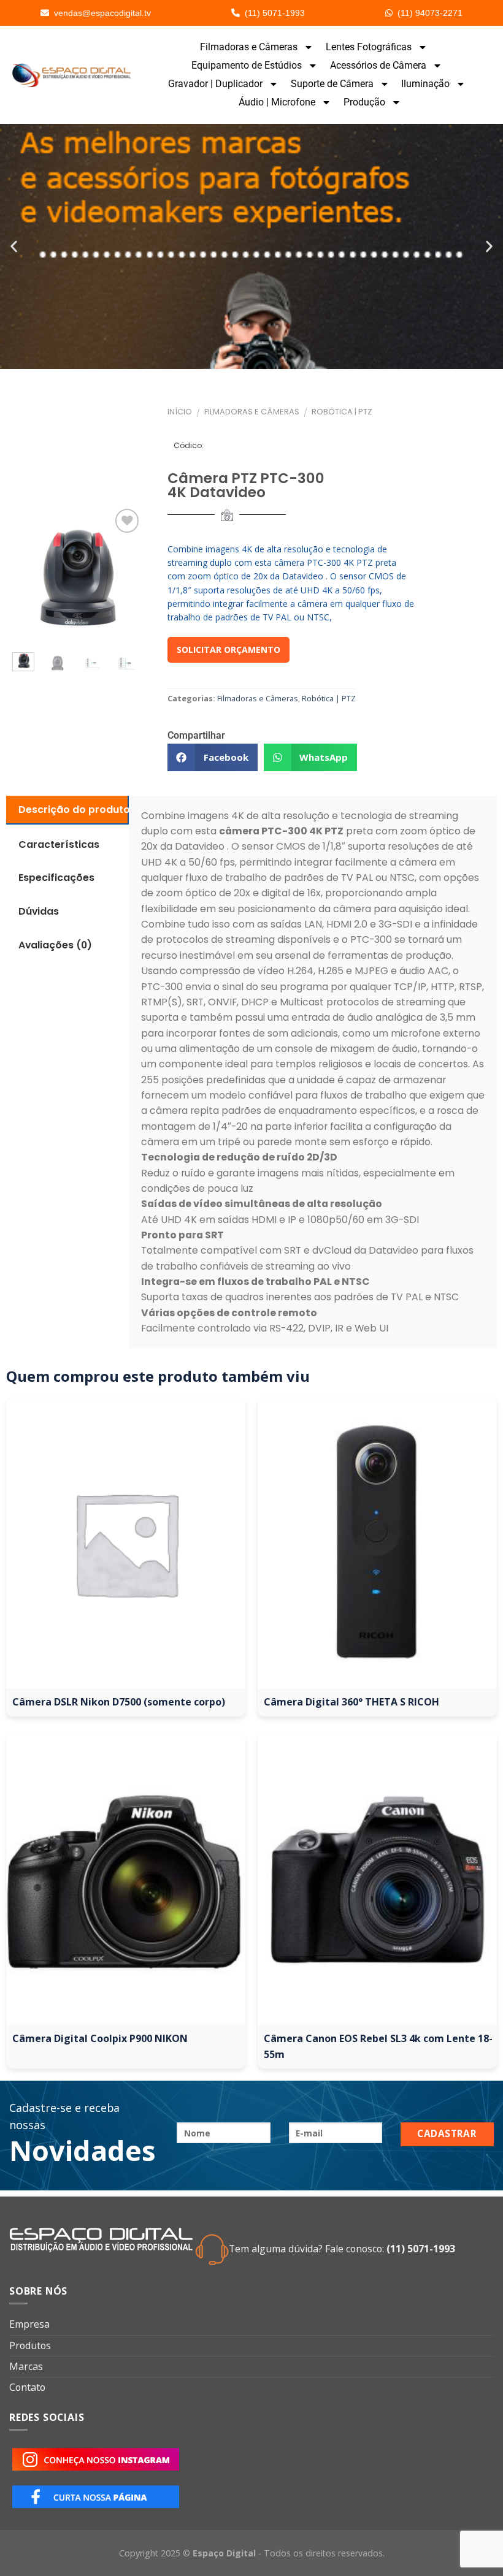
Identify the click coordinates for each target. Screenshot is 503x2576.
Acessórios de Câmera (378, 65)
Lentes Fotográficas (369, 47)
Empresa (29, 2324)
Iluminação (425, 84)
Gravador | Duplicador (215, 84)
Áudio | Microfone (277, 102)
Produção (364, 102)
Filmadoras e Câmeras (249, 47)
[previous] (25, 575)
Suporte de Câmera (332, 84)
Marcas (26, 2366)
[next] (125, 666)
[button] (14, 247)
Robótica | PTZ (342, 412)
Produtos (30, 2345)
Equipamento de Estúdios (247, 65)
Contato (27, 2387)
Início (180, 412)
